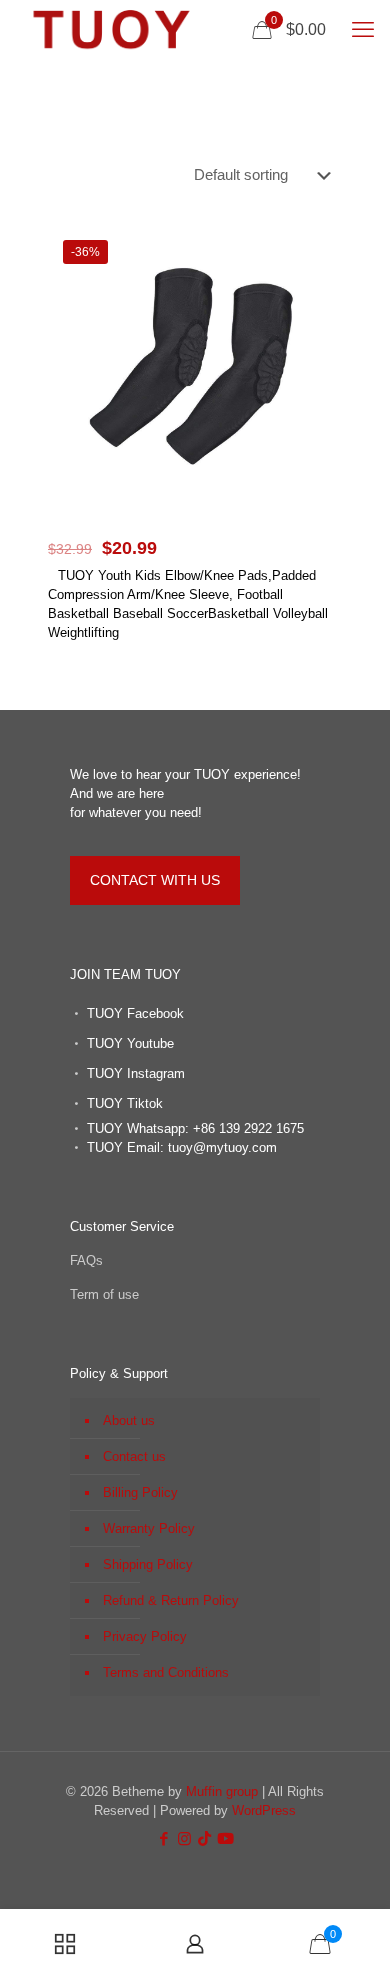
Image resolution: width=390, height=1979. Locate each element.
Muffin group (222, 1791)
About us (129, 1420)
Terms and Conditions (166, 1672)
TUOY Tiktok (125, 1103)
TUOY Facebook (135, 1013)
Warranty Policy (149, 1528)
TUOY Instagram (136, 1073)
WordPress (264, 1810)
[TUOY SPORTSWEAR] (111, 30)
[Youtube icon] (225, 1838)
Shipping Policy (148, 1564)
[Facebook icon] (163, 1838)
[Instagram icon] (184, 1838)
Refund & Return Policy (171, 1600)
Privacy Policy (145, 1636)
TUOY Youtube (130, 1043)
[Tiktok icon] (204, 1838)
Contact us (134, 1456)
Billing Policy (140, 1492)
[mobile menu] (363, 30)
